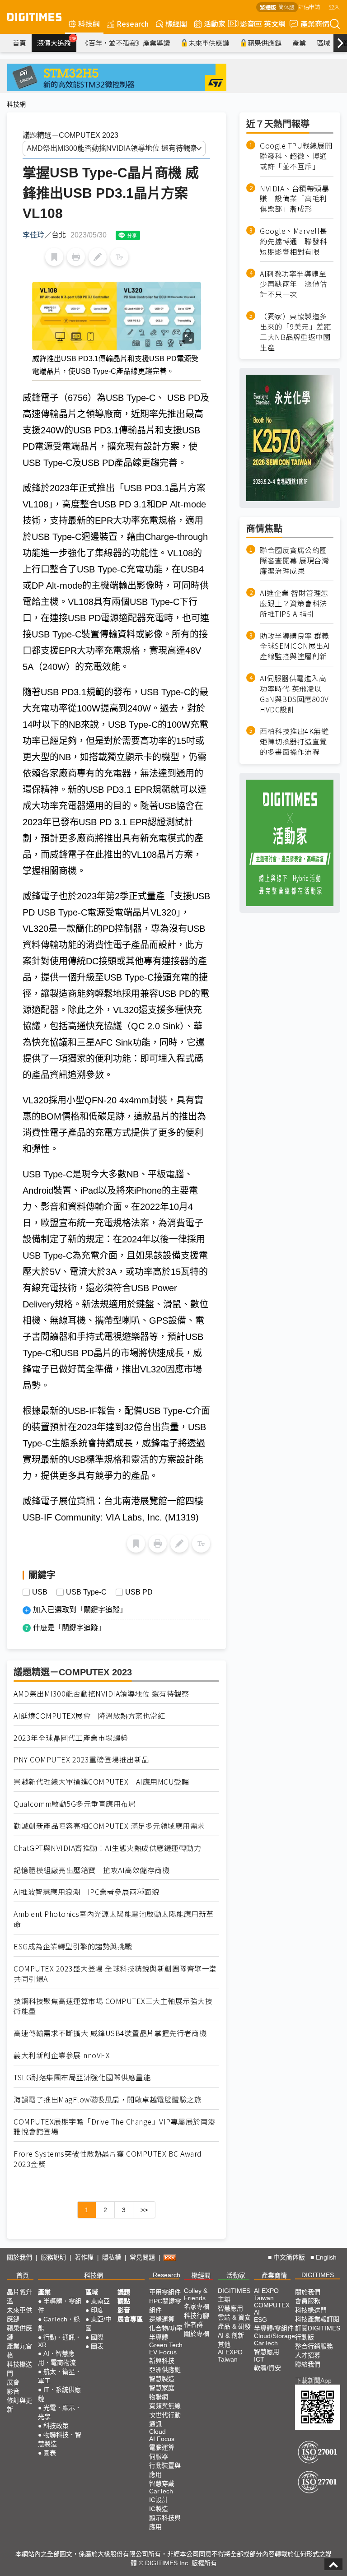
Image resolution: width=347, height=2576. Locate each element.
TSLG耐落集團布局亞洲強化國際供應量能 (82, 2077)
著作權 (84, 2257)
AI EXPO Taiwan (230, 2356)
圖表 (50, 2453)
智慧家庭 (162, 2388)
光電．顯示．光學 (60, 2412)
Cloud (157, 2432)
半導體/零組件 (274, 2328)
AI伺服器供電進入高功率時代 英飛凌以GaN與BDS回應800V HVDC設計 (294, 694)
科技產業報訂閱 (317, 2319)
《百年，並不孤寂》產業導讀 (126, 43)
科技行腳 (197, 2316)
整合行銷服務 (314, 2346)
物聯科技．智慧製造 (60, 2439)
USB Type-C (86, 1592)
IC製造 (159, 2509)
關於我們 (19, 2257)
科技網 (89, 23)
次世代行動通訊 (165, 2419)
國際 (97, 2337)
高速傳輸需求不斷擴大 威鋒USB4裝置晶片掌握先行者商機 (110, 2033)
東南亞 (100, 2301)
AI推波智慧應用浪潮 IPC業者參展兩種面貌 (86, 1892)
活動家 (215, 23)
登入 (334, 7)
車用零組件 (165, 2292)
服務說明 (53, 2257)
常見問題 (142, 2257)
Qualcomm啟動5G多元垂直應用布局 (75, 1804)
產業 (299, 43)
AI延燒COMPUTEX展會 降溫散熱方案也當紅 (89, 1716)
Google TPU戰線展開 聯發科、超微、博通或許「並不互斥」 (297, 156)
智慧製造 (162, 2379)
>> (144, 2210)
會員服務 (308, 2301)
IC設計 (159, 2500)
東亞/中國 (98, 2324)
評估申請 (309, 7)
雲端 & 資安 (234, 2317)
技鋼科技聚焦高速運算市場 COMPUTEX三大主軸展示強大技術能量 (113, 2006)
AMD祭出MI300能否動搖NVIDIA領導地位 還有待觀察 (101, 1694)
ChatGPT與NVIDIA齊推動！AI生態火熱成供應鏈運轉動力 (107, 1848)
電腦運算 (162, 2447)
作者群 (193, 2325)
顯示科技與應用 (165, 2522)
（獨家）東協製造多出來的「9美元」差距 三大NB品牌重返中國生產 (297, 332)
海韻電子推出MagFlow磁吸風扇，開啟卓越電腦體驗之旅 (108, 2099)
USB (40, 1592)
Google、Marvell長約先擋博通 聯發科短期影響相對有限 (293, 241)
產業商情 (315, 23)
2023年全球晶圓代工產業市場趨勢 (71, 1738)
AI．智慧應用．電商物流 (57, 2358)
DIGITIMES (318, 2275)
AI (257, 2312)
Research (133, 23)
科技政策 (56, 2426)
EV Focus (163, 2352)
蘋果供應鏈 (265, 43)
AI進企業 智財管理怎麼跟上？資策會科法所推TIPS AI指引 (294, 603)
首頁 (19, 43)
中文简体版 (289, 2257)
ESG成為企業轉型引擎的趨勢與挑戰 (73, 1946)
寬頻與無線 (165, 2406)
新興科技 (162, 2361)
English (326, 2257)
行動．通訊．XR (60, 2341)
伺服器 (159, 2456)
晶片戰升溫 (19, 2297)
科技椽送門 (19, 2369)
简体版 (286, 7)
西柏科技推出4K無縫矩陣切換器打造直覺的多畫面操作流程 (294, 742)
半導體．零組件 (60, 2306)
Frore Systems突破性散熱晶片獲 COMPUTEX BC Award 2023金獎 (108, 2159)
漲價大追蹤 (57, 42)
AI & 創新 (231, 2335)
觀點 (124, 2301)
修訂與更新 (19, 2405)
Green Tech (166, 2345)
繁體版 (268, 7)
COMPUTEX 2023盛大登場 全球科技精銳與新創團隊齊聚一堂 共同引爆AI (115, 1974)
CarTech (161, 2491)
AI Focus (162, 2439)
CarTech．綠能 (59, 2324)
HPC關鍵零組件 (165, 2306)
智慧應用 (230, 2308)
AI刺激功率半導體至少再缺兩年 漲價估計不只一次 (293, 284)
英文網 (275, 23)
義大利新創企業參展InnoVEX (62, 2055)
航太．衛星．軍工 (60, 2376)
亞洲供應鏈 (165, 2370)
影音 (244, 23)
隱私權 (112, 2257)
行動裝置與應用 (165, 2470)
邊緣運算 (162, 2319)
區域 (324, 43)
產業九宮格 (19, 2351)
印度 (97, 2310)
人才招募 (308, 2355)
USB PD (139, 1592)
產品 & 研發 (234, 2326)
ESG (260, 2320)
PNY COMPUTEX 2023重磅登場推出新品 (81, 1760)
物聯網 (159, 2397)
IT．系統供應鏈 (59, 2394)
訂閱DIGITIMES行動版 (318, 2333)
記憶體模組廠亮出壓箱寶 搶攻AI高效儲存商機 (91, 1870)
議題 (124, 2292)
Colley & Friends (196, 2294)
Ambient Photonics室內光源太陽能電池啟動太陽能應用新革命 (114, 1919)
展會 (13, 2382)
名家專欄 (197, 2306)
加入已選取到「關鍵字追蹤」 (80, 1610)
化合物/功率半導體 (166, 2333)
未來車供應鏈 (209, 43)
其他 (224, 2344)
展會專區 (130, 2319)
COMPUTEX (272, 2305)
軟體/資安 (267, 2368)
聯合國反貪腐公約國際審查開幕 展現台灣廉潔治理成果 (294, 560)
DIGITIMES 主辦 (234, 2295)
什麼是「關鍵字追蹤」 (69, 1628)
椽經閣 (176, 23)
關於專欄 (197, 2334)
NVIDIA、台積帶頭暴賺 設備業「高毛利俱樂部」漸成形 (294, 199)
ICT (259, 2359)
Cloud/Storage (274, 2336)
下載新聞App (313, 2381)
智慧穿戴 (162, 2483)
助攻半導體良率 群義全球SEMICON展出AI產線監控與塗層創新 (295, 646)
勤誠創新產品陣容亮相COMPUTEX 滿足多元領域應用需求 (109, 1826)
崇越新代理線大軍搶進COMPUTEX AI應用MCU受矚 (101, 1782)
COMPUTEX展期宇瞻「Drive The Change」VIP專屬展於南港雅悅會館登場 (115, 2127)
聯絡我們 (308, 2364)
